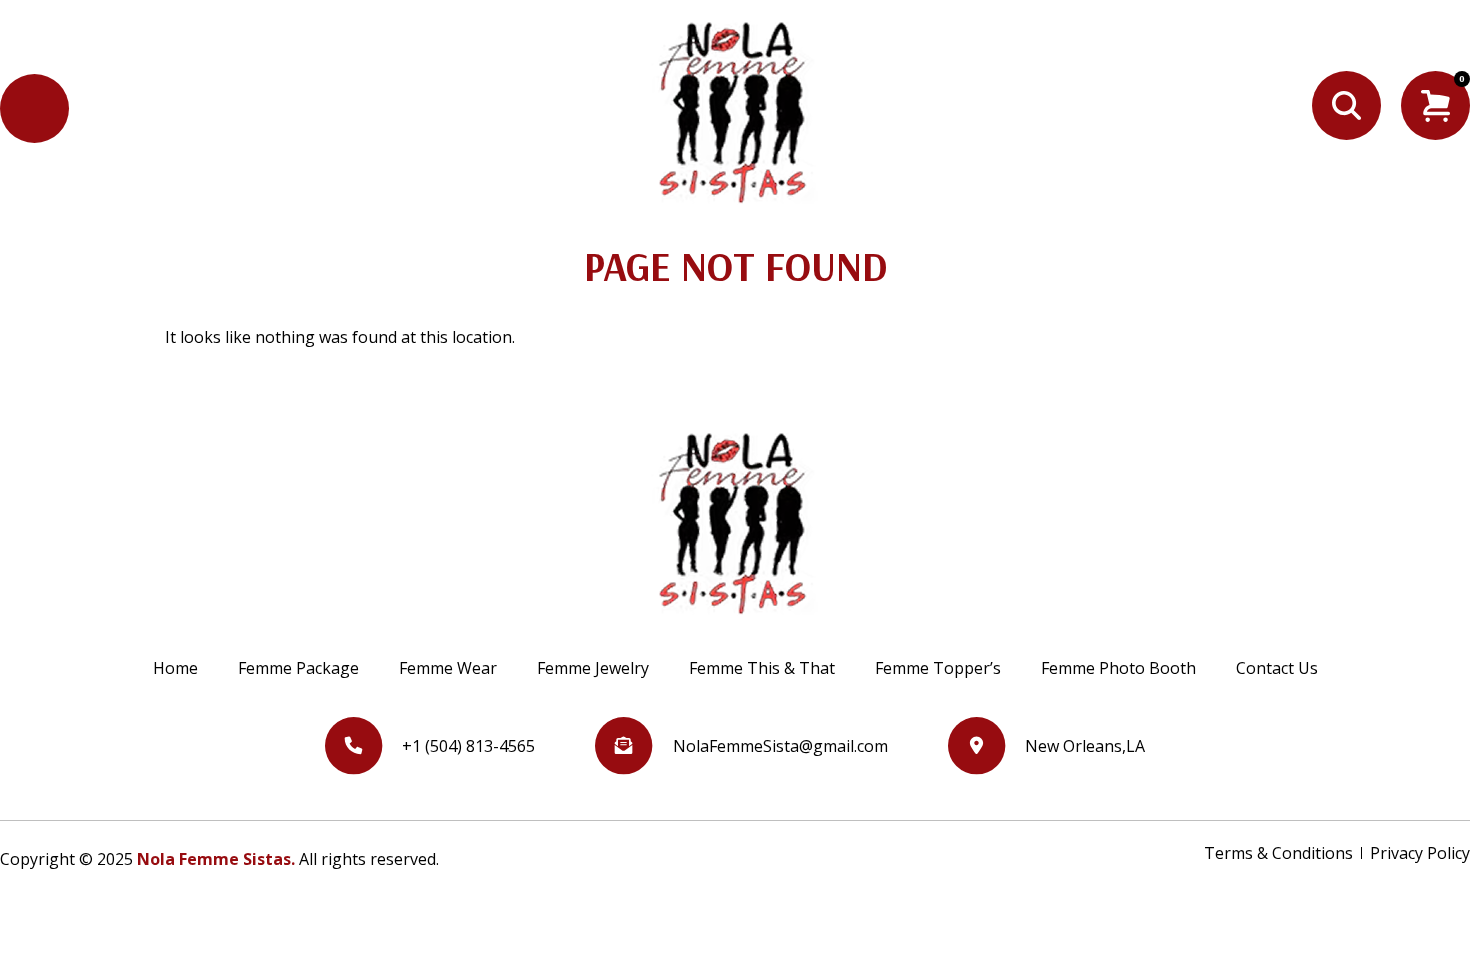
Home (175, 668)
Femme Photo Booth (1118, 668)
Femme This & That (762, 668)
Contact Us (1277, 668)
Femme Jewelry (593, 668)
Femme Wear (448, 668)
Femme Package (298, 668)
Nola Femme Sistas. (216, 859)
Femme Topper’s (938, 668)
